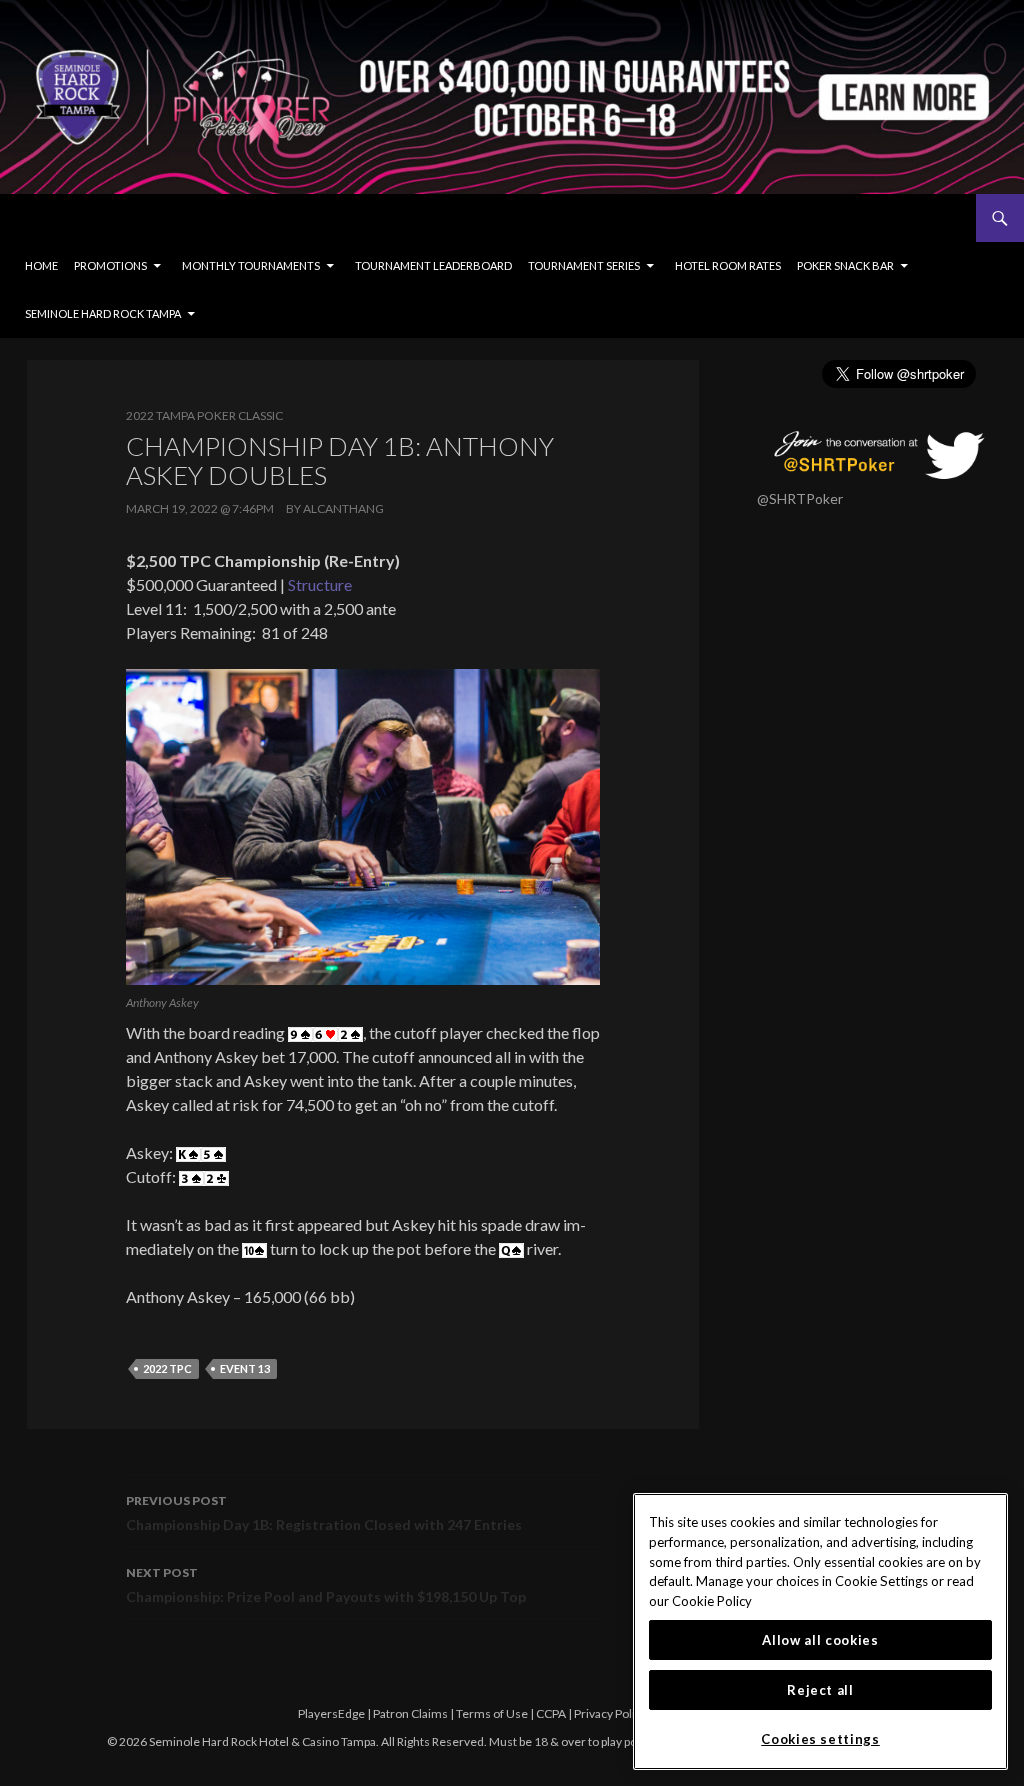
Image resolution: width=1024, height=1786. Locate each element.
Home (41, 265)
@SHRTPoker (800, 498)
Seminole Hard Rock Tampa (103, 313)
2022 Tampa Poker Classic (204, 415)
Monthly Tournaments (251, 265)
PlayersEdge (331, 1713)
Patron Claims (410, 1713)
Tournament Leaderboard (433, 265)
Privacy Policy (610, 1713)
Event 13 (245, 1368)
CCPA (551, 1713)
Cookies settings (820, 1739)
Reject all (820, 1690)
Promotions (110, 265)
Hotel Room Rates (728, 265)
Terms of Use (492, 1713)
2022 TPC (167, 1368)
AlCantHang (343, 508)
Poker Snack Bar (845, 265)
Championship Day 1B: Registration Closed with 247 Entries (324, 1513)
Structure (320, 584)
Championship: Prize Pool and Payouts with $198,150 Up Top (326, 1585)
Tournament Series (584, 265)
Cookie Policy (712, 1601)
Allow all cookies (820, 1640)
